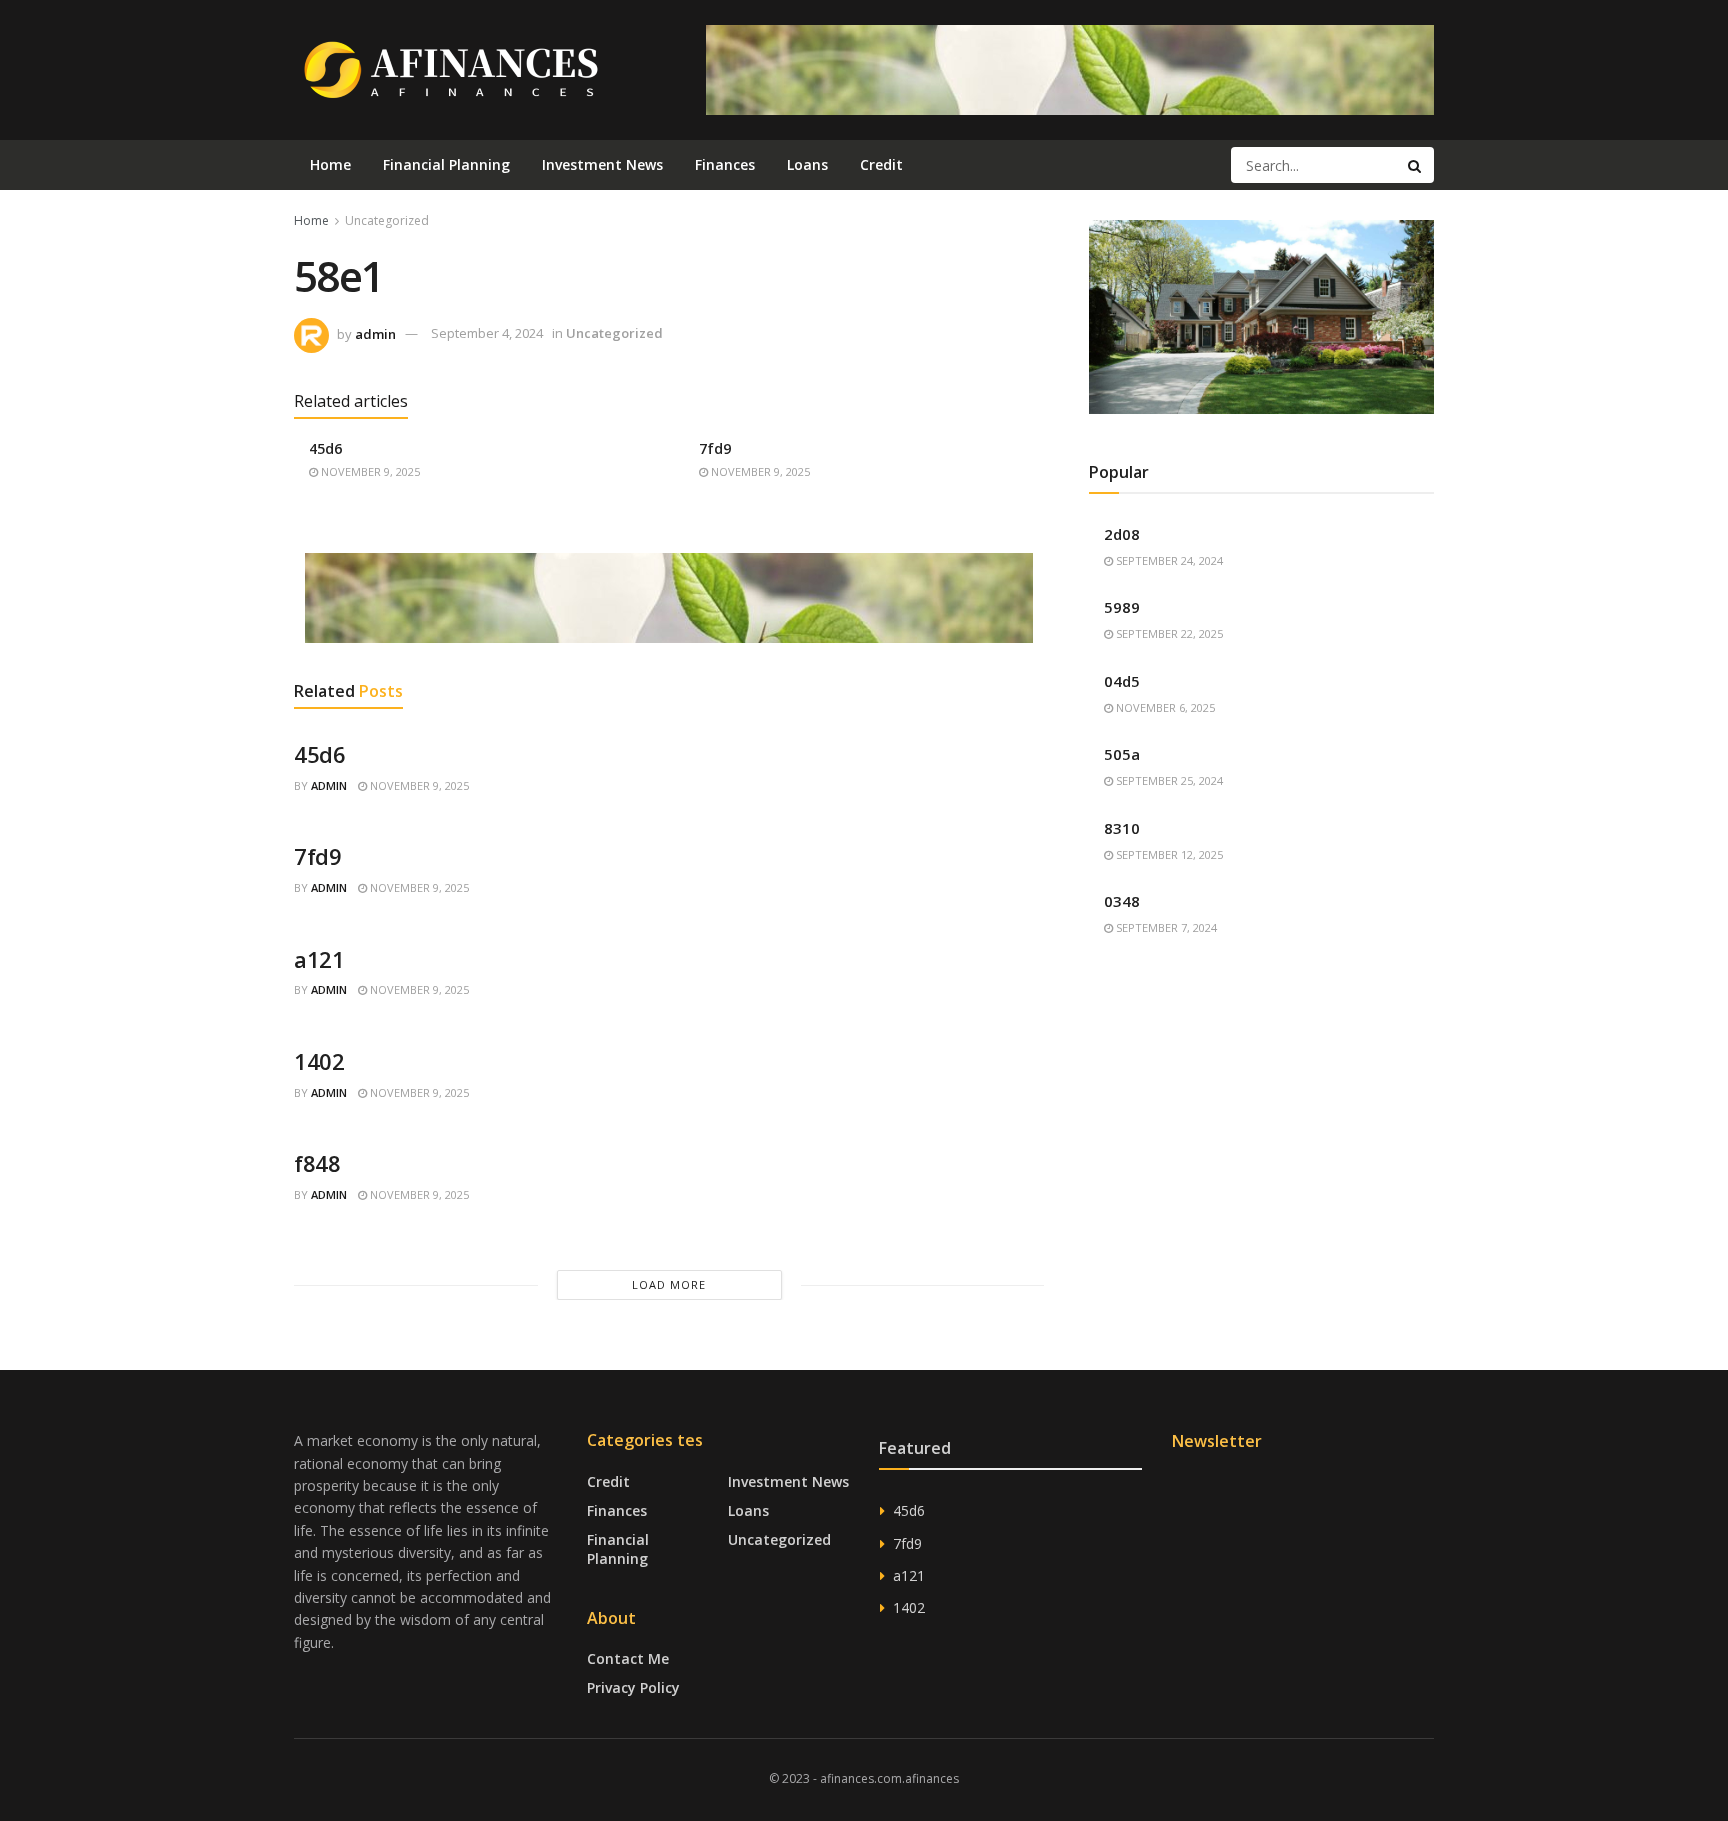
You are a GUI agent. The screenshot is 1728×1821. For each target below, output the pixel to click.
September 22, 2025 (1168, 633)
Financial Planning (446, 164)
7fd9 (715, 448)
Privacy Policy (633, 1687)
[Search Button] (1416, 165)
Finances (725, 164)
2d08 (1122, 534)
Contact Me (628, 1658)
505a (1122, 754)
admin (375, 333)
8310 (1122, 828)
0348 (1122, 901)
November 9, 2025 (369, 471)
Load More (669, 1284)
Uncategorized (387, 220)
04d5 (1122, 681)
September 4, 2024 (487, 333)
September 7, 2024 (1165, 927)
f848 (317, 1163)
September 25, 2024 (1168, 780)
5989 (1122, 607)
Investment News (602, 164)
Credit (881, 164)
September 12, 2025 (1168, 854)
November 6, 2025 (1164, 707)
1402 (319, 1061)
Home (330, 164)
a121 (319, 959)
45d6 (325, 448)
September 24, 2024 (1168, 560)
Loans (807, 164)
